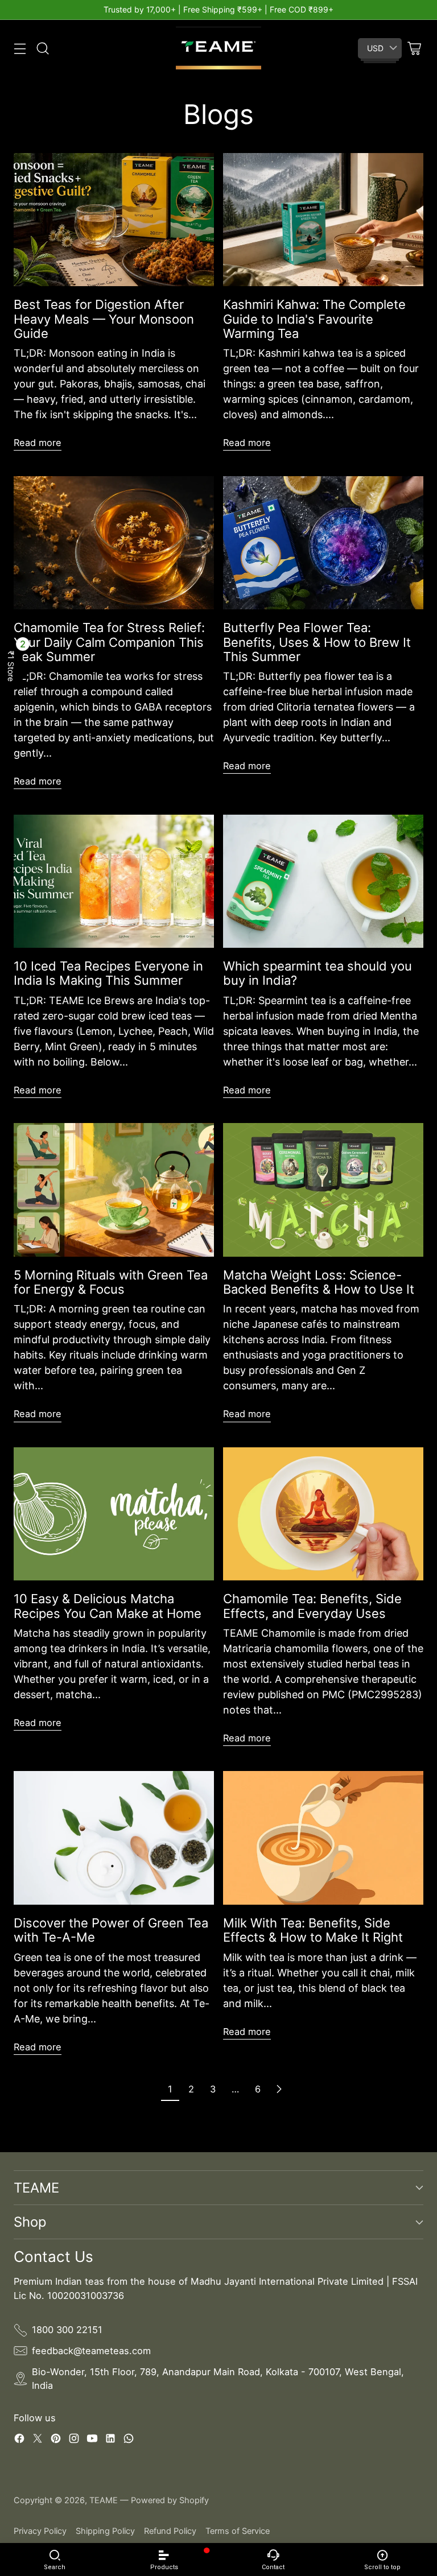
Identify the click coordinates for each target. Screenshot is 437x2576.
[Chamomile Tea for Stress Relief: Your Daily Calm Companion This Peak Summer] (114, 543)
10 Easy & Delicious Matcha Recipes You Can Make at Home (108, 1606)
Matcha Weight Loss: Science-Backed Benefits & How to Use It (319, 1282)
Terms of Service (238, 2531)
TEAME (104, 2500)
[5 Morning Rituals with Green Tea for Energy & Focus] (114, 1190)
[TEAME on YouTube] (92, 2440)
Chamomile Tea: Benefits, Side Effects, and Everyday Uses (312, 1606)
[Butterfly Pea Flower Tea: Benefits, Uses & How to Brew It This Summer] (323, 543)
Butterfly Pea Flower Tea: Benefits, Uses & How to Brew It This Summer (317, 642)
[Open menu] (20, 48)
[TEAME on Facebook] (19, 2440)
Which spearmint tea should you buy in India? (318, 973)
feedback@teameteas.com (91, 2351)
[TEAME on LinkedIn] (110, 2440)
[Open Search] (42, 48)
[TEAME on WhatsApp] (129, 2440)
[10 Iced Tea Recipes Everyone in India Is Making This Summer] (114, 882)
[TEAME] (218, 48)
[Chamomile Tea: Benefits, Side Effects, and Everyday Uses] (323, 1514)
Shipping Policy (105, 2531)
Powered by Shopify (170, 2500)
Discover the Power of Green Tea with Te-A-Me (111, 1930)
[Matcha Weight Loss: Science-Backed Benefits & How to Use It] (323, 1190)
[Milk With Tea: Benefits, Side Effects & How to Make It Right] (323, 1838)
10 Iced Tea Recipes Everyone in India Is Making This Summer (108, 973)
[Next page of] (279, 2089)
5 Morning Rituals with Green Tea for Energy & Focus (111, 1282)
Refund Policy (170, 2531)
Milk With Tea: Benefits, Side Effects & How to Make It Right (313, 1930)
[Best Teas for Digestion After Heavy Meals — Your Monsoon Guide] (114, 220)
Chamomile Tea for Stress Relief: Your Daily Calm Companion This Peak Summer (109, 642)
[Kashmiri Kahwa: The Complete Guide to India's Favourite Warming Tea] (323, 220)
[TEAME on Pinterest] (56, 2440)
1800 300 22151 (67, 2330)
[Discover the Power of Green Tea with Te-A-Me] (114, 1838)
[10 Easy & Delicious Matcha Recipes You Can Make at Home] (114, 1514)
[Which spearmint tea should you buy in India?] (323, 882)
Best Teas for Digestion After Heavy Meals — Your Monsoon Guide (104, 319)
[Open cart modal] (414, 48)
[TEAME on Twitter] (38, 2440)
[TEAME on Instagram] (74, 2440)
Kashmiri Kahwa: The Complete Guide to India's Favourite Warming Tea (314, 319)
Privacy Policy (40, 2531)
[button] (11, 666)
